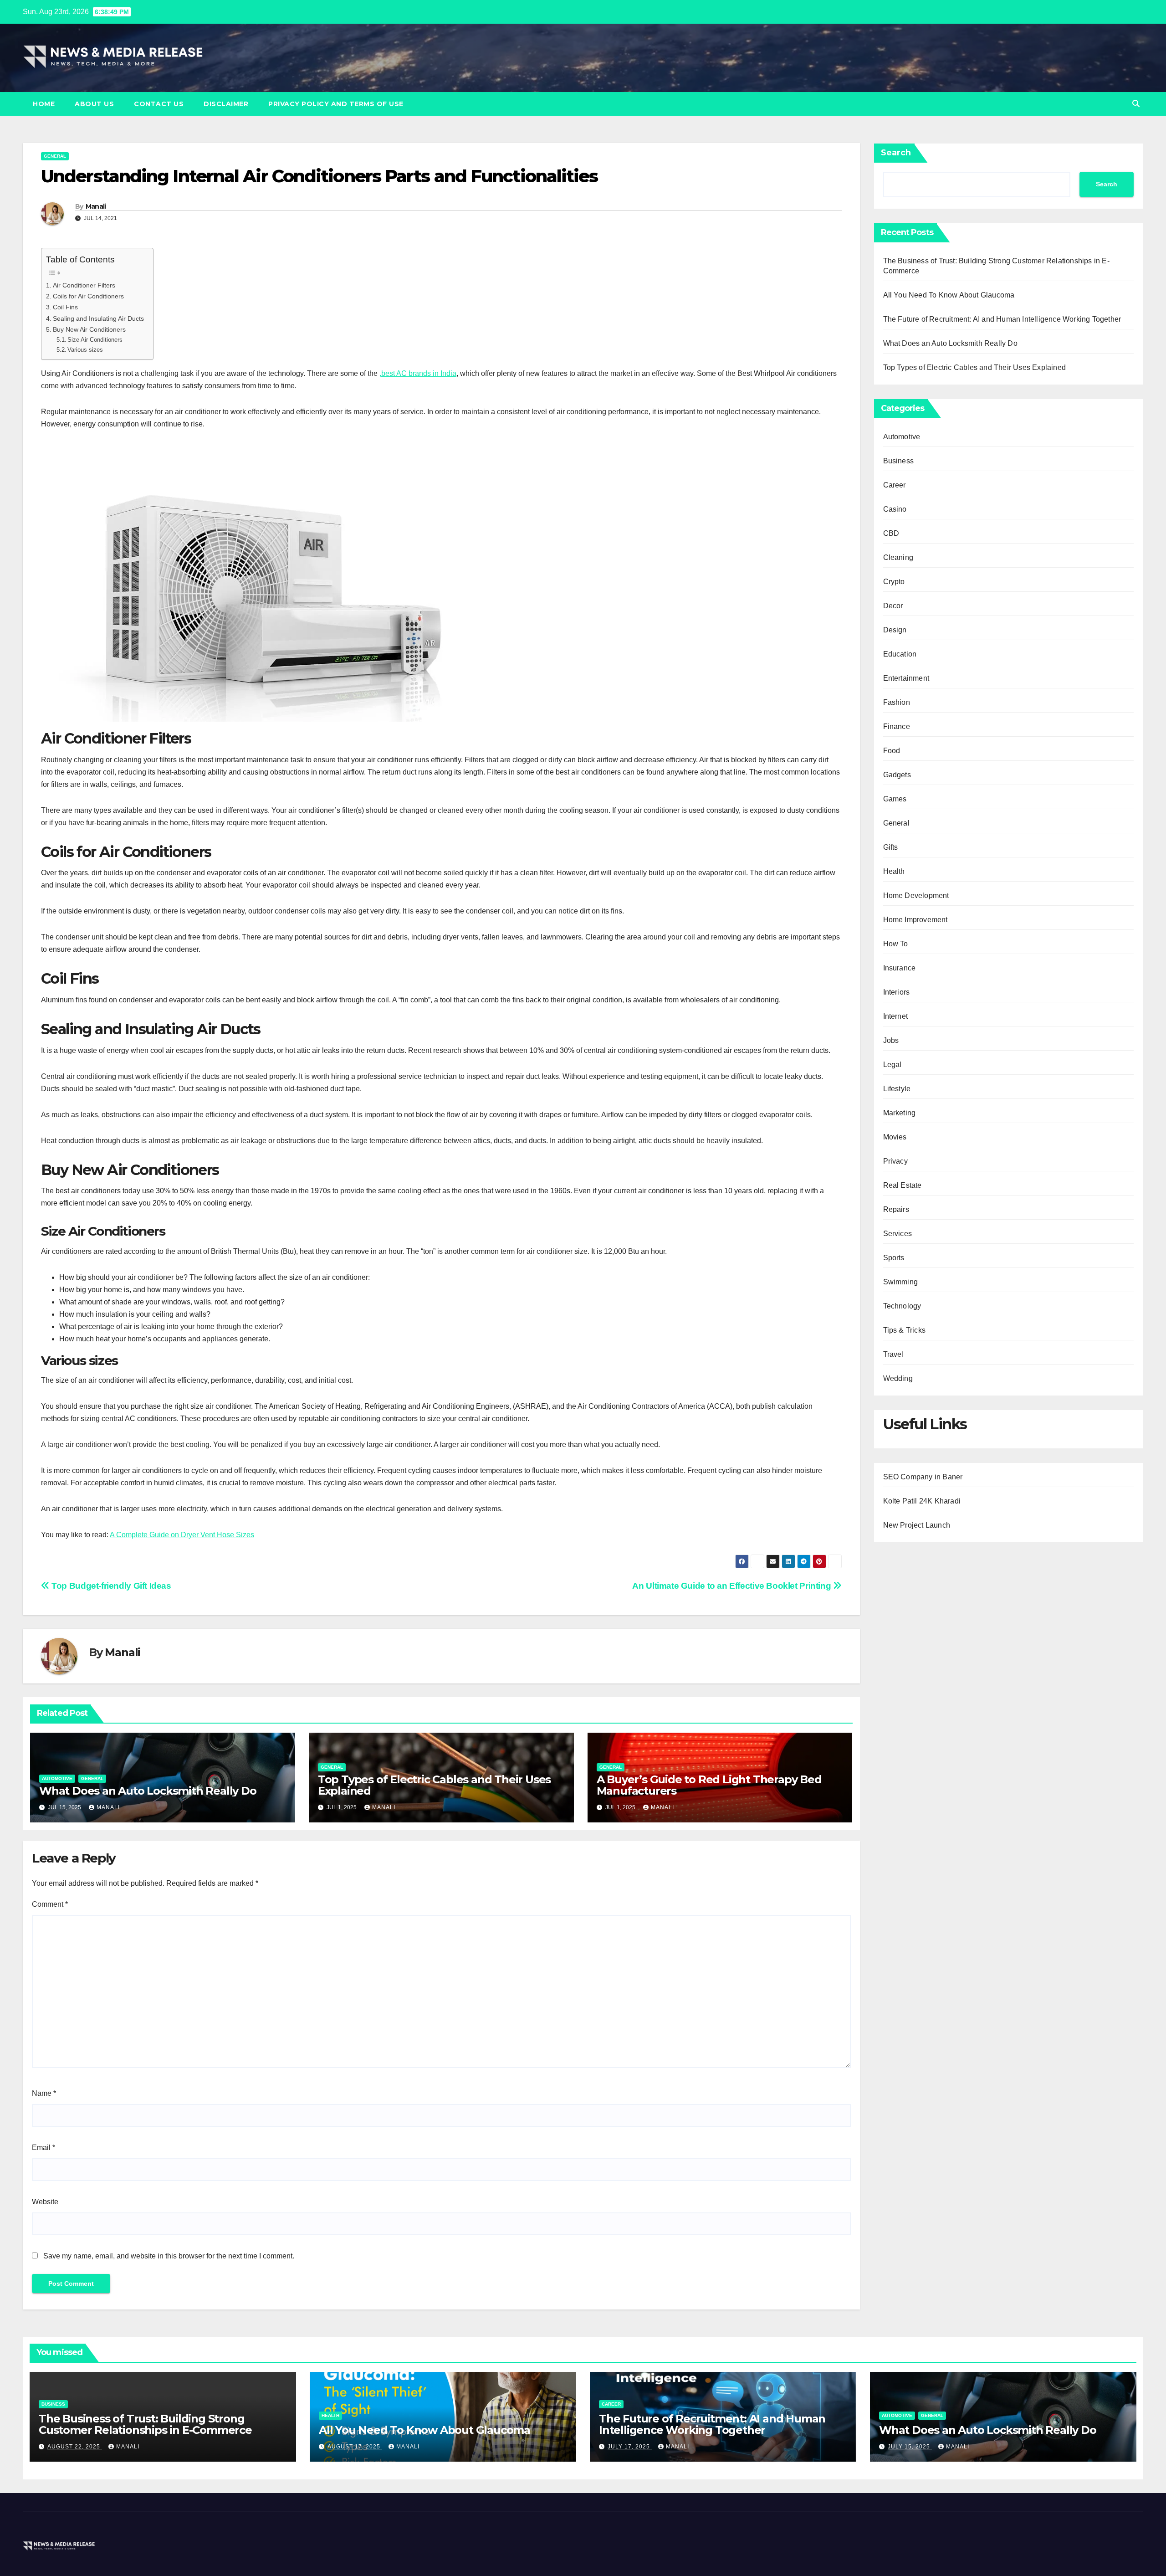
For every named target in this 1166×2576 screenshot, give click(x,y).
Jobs (891, 1040)
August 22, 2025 (75, 2447)
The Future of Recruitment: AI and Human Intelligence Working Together (1002, 319)
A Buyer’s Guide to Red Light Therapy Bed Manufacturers (709, 1785)
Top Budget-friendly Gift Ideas (110, 1586)
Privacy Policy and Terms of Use (336, 104)
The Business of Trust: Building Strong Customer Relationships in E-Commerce (145, 2424)
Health (894, 871)
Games (895, 799)
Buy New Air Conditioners (89, 329)
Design (895, 630)
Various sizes (85, 350)
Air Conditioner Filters (84, 285)
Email (43, 2148)
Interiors (897, 992)
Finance (897, 726)
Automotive (57, 1778)
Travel (893, 1354)
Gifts (891, 847)
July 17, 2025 (630, 2447)
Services (898, 1234)
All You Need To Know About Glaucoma (949, 295)
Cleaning (898, 557)
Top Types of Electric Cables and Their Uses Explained (434, 1785)
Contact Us (159, 104)
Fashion (897, 702)
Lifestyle (897, 1089)
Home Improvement (915, 920)
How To (896, 944)
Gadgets (897, 775)
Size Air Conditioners (95, 340)
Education (900, 654)
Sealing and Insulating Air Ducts (98, 318)
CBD (891, 533)
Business (899, 461)
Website (45, 2202)
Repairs (896, 1209)
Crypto (894, 582)
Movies (895, 1137)
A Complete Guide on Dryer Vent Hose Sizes (182, 1535)
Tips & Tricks (905, 1330)
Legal (892, 1065)
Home (44, 104)
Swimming (901, 1282)
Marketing (900, 1113)
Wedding (898, 1378)
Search (896, 153)
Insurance (900, 968)
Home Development (916, 895)
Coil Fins (65, 307)
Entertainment (906, 678)
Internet (896, 1016)
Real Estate (903, 1185)
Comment (50, 1904)
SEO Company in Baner (923, 1477)
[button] (1136, 104)
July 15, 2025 (910, 2447)
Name (44, 2093)
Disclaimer (226, 104)
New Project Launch (917, 1525)
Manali (96, 206)
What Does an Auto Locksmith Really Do (148, 1791)
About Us (94, 104)
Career (895, 485)
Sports (894, 1258)
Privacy (895, 1161)
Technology (902, 1306)
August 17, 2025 (355, 2447)
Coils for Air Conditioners (88, 296)
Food (892, 751)
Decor (893, 606)
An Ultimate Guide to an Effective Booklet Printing (732, 1586)
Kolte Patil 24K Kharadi (922, 1501)
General (55, 156)
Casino (895, 509)
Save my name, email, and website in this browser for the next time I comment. (169, 2256)
